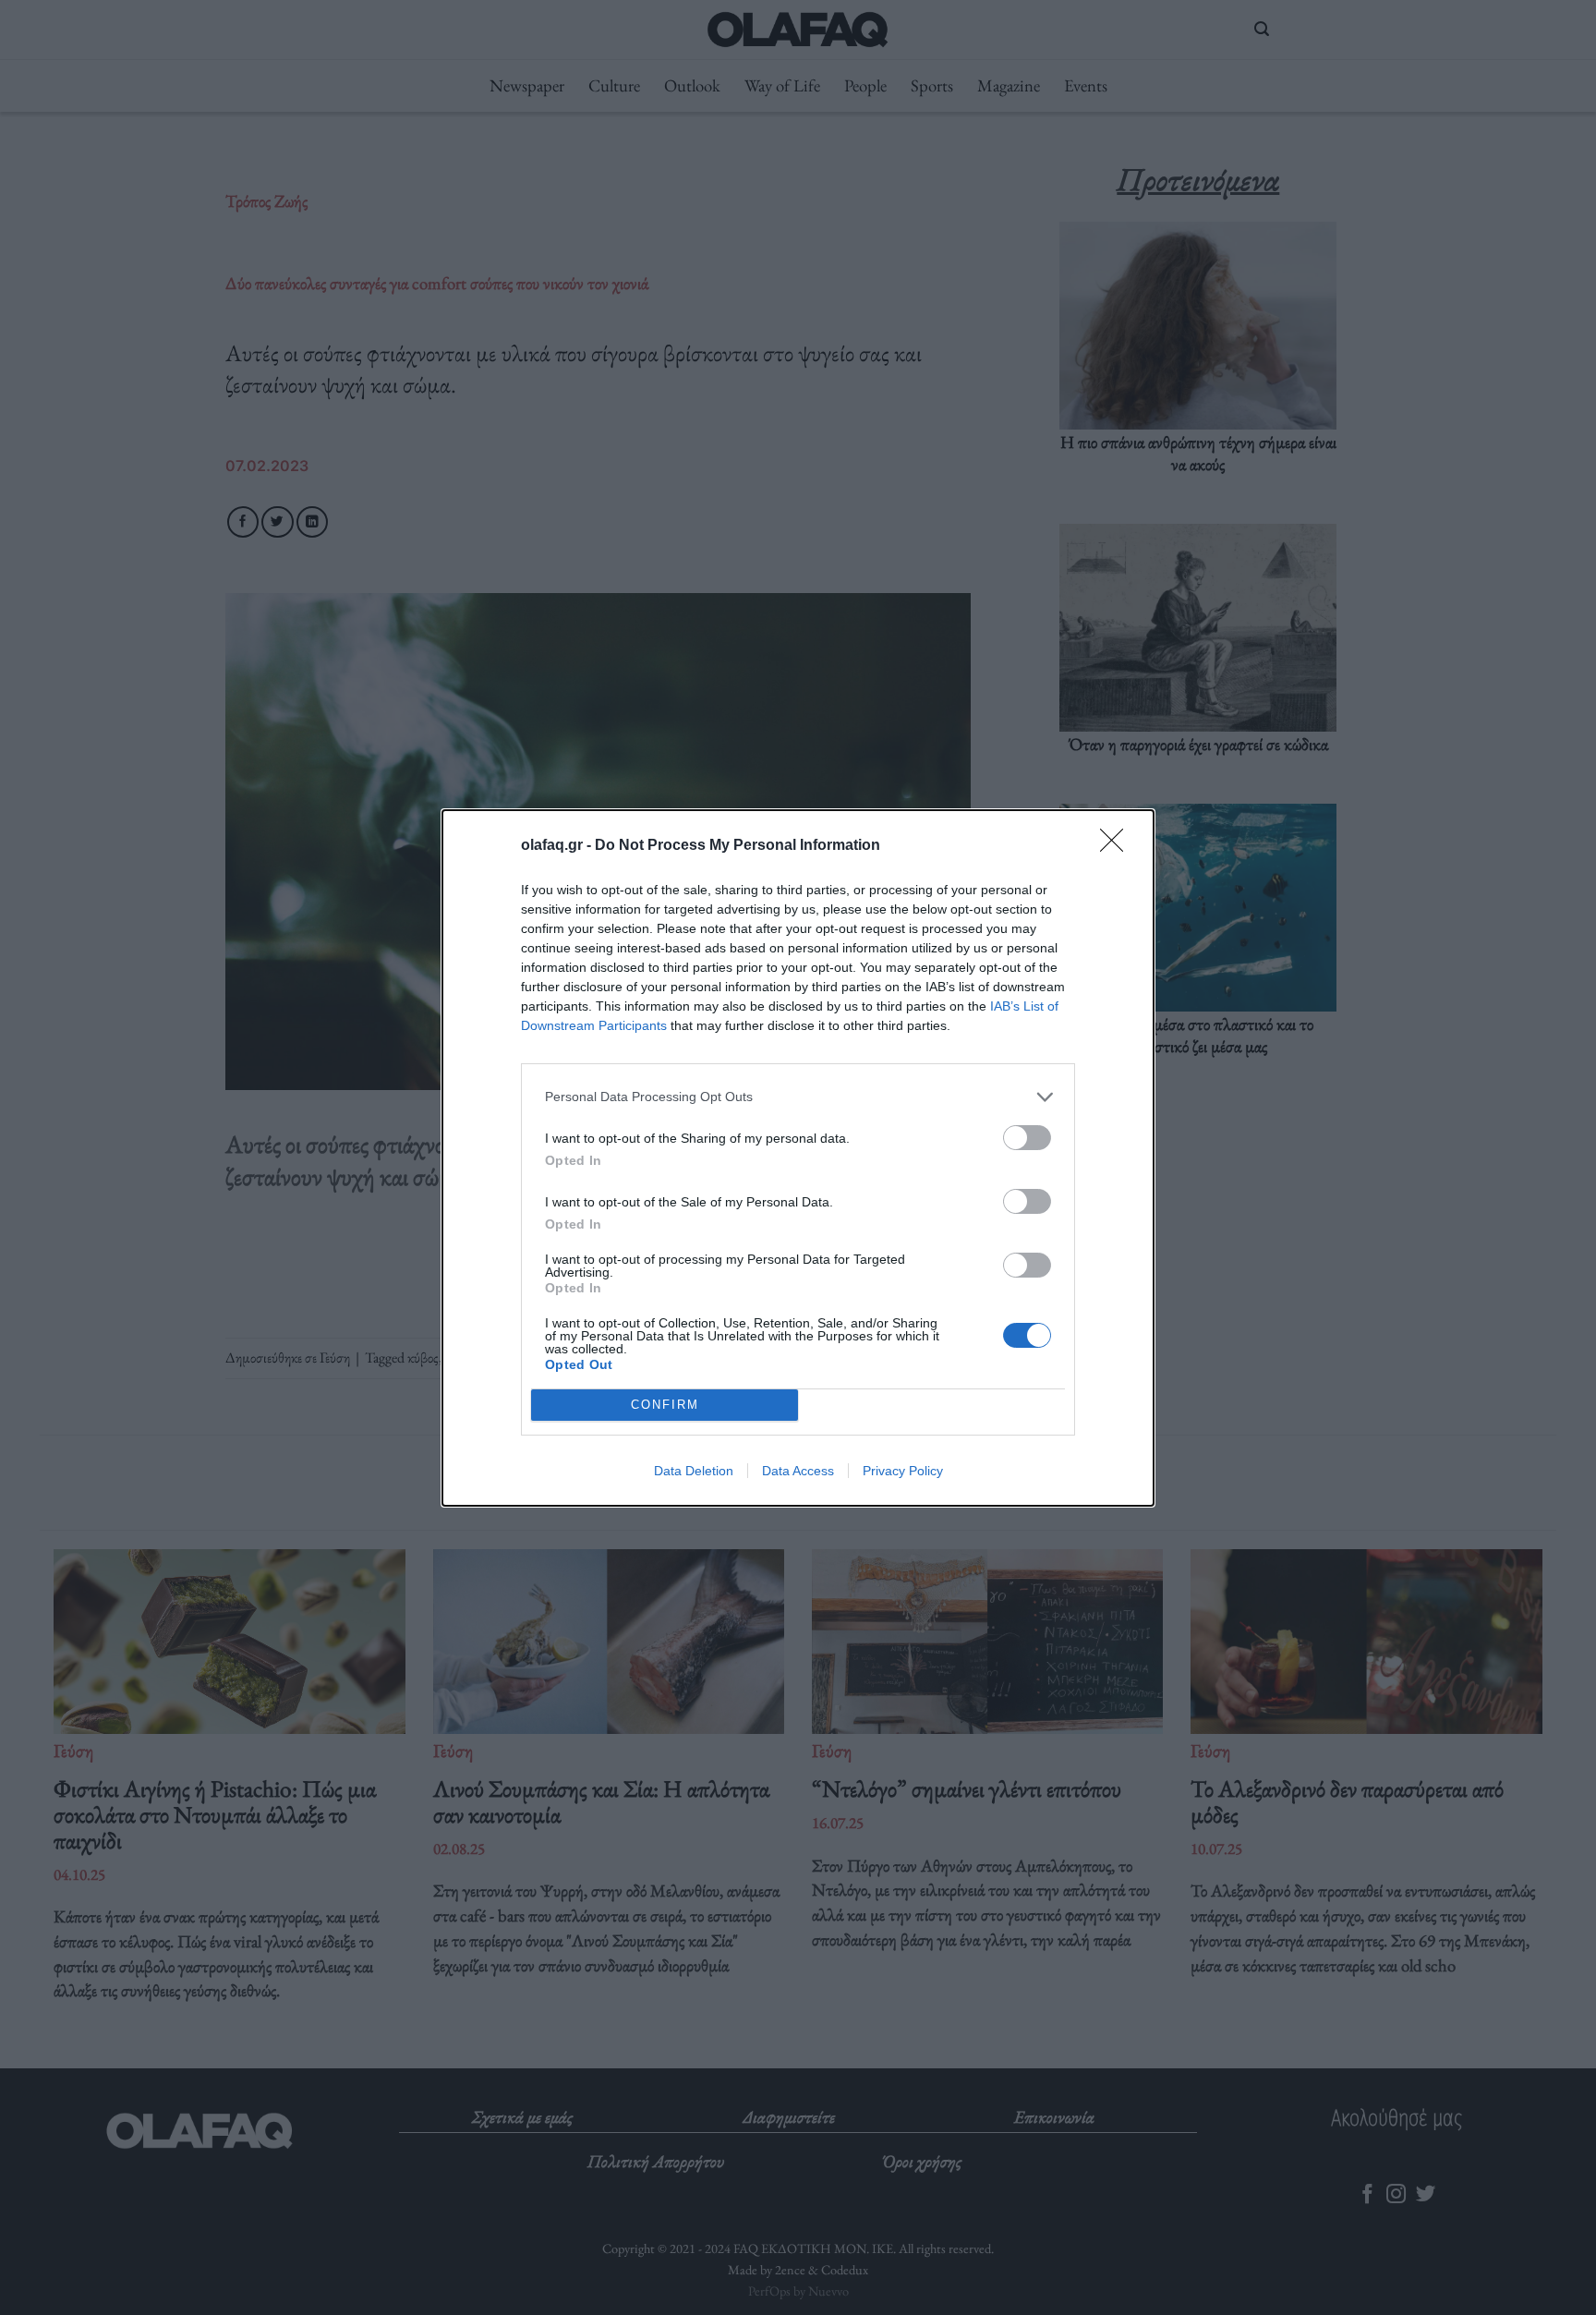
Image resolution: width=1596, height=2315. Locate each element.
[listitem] (798, 1097)
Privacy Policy (903, 1471)
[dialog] (798, 1158)
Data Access (798, 1471)
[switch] (1027, 1138)
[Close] (1118, 846)
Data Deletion (694, 1471)
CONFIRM (665, 1405)
